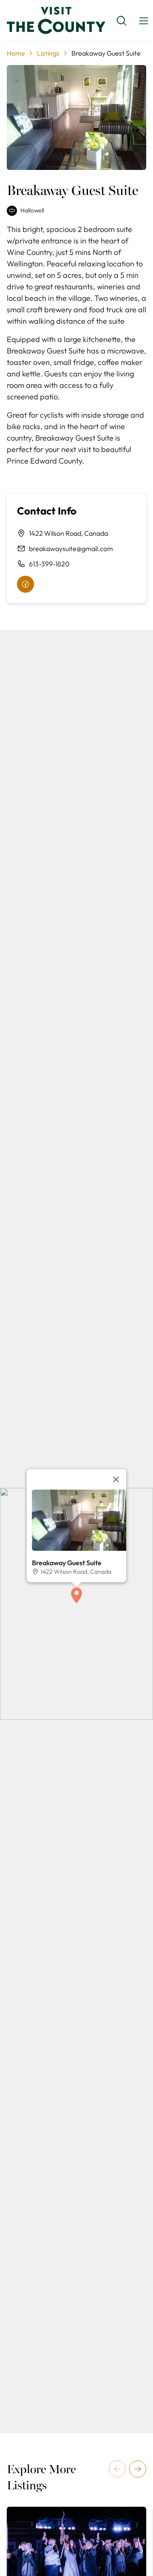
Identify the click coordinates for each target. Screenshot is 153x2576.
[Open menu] (144, 21)
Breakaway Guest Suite (67, 1563)
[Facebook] (25, 584)
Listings (48, 53)
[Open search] (122, 21)
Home (16, 53)
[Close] (116, 1479)
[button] (76, 1595)
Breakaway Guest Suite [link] (106, 53)
